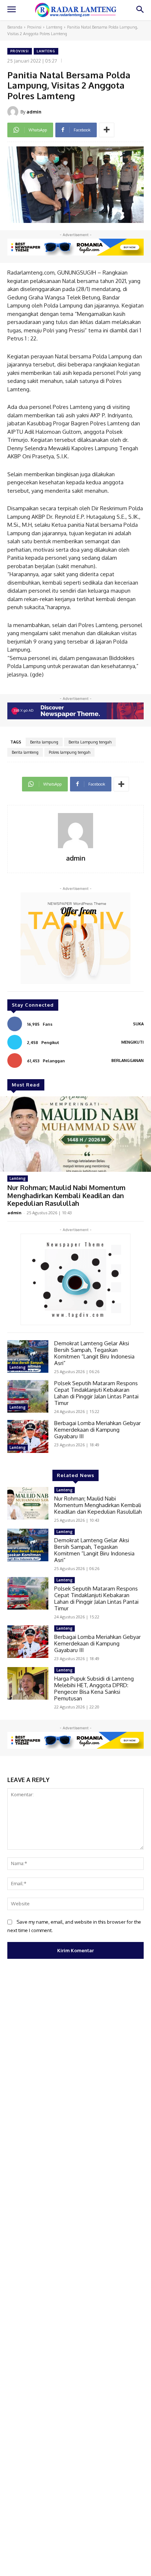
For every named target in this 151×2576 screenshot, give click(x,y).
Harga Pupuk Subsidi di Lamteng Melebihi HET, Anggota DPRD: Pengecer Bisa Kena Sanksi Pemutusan (94, 1688)
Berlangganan (128, 1060)
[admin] (14, 112)
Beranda (15, 27)
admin (34, 112)
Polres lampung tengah (69, 752)
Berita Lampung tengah (90, 742)
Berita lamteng (25, 752)
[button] (140, 10)
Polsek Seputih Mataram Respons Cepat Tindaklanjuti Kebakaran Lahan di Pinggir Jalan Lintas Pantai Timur (96, 1393)
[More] (107, 130)
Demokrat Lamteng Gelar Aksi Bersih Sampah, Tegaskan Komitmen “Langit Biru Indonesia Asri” (94, 1353)
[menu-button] (11, 10)
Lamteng (54, 27)
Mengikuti (132, 1042)
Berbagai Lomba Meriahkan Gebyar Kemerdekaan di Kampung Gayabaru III (97, 1430)
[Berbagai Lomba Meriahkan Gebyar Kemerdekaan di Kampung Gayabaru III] (28, 1436)
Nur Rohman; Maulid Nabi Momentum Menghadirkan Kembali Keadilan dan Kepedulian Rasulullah (66, 1195)
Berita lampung (44, 742)
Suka (138, 1024)
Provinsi (34, 27)
